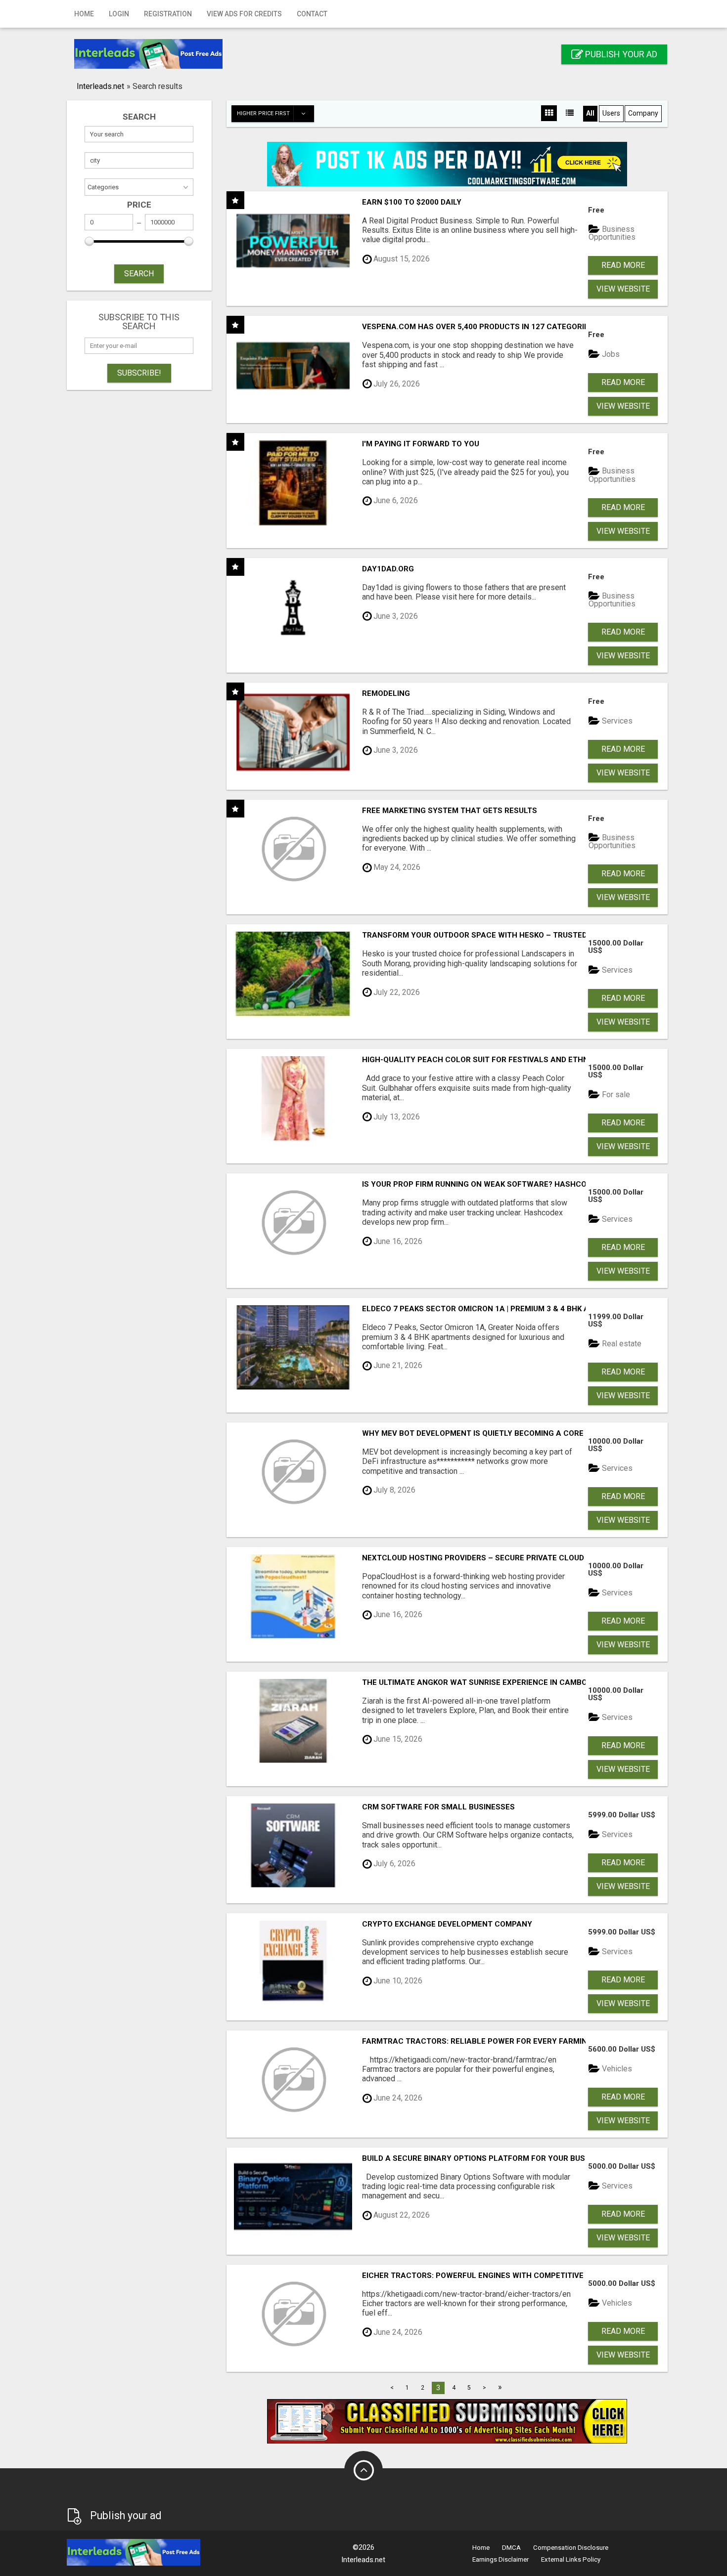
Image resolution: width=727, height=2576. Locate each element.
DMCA (511, 2548)
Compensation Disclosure (571, 2548)
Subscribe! (139, 373)
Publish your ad (620, 54)
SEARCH (139, 274)
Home (84, 14)
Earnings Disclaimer (500, 2559)
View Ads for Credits (244, 14)
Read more (623, 265)
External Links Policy (571, 2559)
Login (119, 14)
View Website (623, 289)
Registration (168, 14)
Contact (312, 14)
